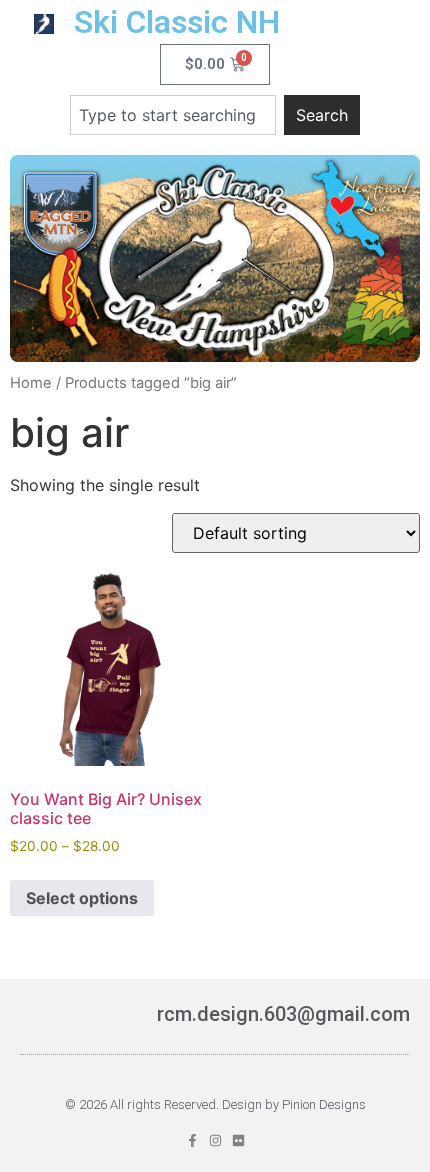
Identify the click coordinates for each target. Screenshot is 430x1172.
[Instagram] (215, 1140)
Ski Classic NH (177, 22)
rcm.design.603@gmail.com (283, 1014)
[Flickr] (238, 1140)
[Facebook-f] (192, 1140)
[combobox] (173, 115)
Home (31, 383)
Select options (82, 898)
